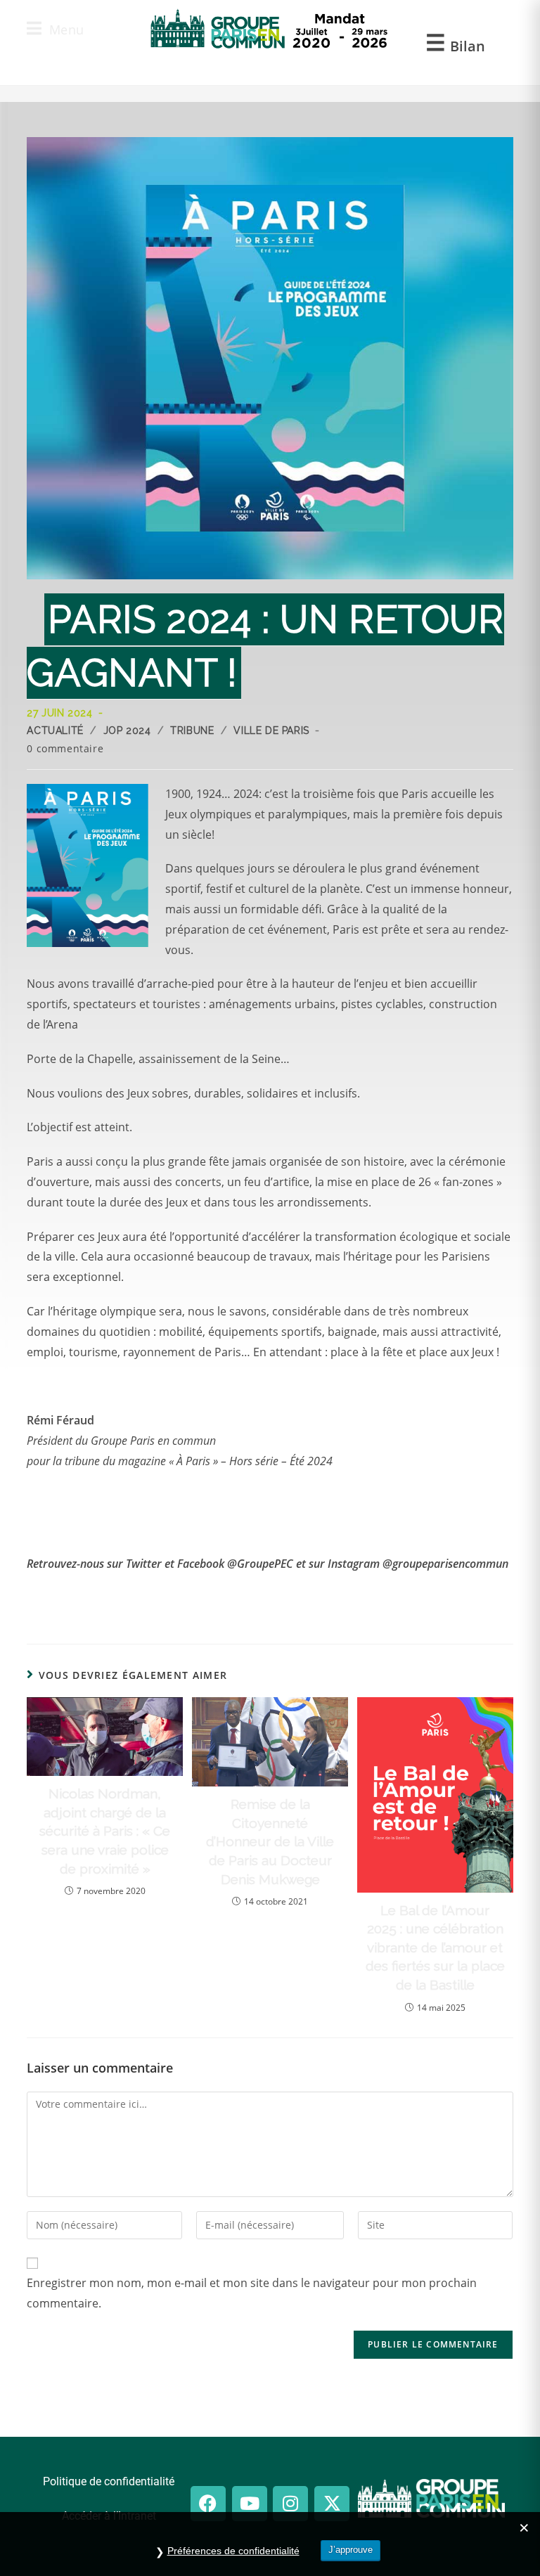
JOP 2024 (127, 730)
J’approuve (351, 2550)
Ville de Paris (271, 730)
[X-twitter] (332, 2504)
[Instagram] (290, 2504)
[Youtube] (250, 2504)
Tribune (192, 730)
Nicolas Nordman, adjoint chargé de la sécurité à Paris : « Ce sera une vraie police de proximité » (105, 1831)
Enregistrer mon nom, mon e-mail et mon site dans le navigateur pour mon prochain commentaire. (252, 2293)
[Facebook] (208, 2504)
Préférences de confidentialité (233, 2551)
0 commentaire (65, 748)
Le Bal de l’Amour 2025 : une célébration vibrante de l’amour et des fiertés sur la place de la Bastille (435, 1947)
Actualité (55, 730)
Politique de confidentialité (109, 2481)
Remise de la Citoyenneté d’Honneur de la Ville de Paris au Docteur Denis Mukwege (270, 1841)
